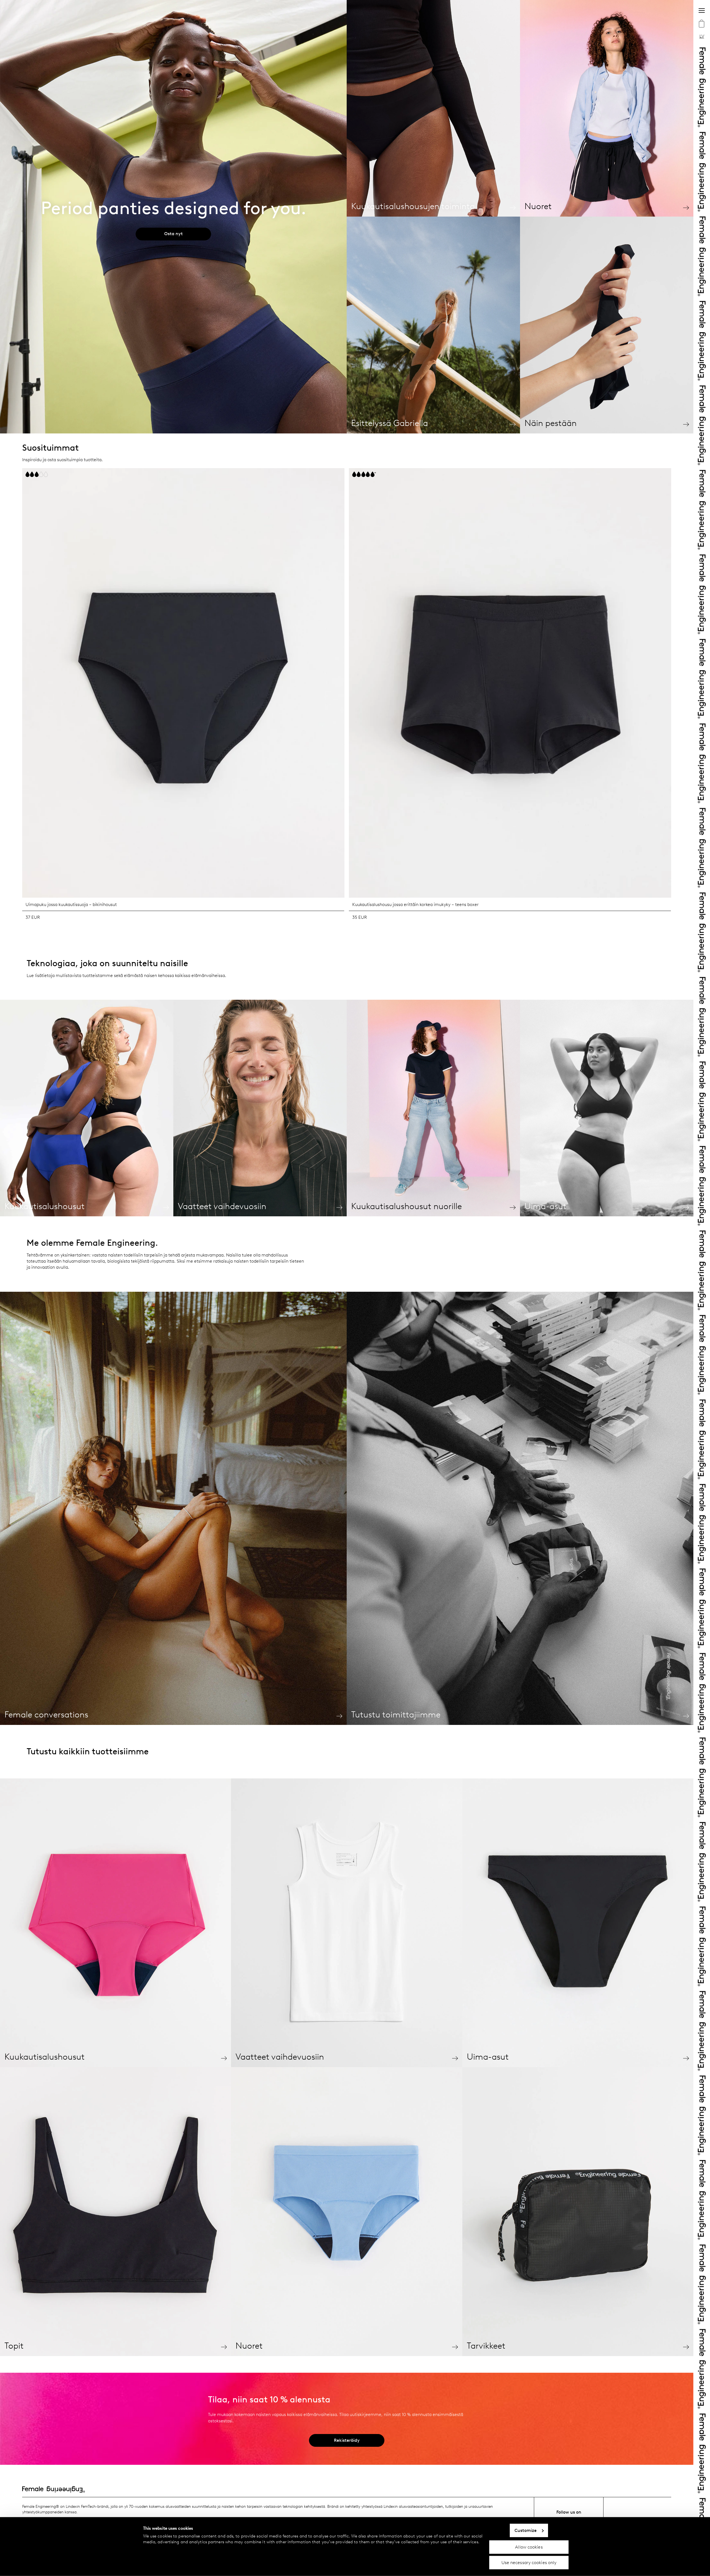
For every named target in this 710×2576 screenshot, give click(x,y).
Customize (526, 2530)
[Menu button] (702, 11)
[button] (16, 696)
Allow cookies (529, 2547)
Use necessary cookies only (529, 2563)
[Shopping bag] (702, 24)
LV (702, 36)
